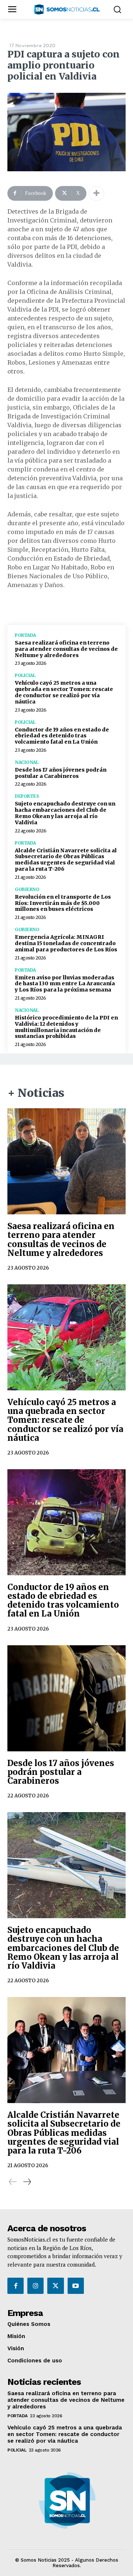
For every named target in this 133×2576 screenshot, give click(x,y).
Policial (25, 675)
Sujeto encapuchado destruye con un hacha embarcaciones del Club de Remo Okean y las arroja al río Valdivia (65, 813)
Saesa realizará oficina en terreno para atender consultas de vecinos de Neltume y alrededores (66, 649)
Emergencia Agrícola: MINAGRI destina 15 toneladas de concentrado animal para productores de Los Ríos (66, 943)
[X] (55, 2286)
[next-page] (27, 2182)
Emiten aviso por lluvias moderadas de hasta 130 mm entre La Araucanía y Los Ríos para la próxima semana (65, 984)
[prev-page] (13, 2182)
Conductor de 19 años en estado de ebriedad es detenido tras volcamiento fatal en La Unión (62, 736)
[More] (96, 193)
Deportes (27, 796)
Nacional (26, 762)
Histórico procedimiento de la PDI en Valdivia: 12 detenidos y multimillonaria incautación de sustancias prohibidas (66, 1027)
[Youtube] (76, 2286)
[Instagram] (35, 2286)
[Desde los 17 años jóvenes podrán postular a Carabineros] (66, 1698)
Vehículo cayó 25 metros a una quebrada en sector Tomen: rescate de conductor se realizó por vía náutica (64, 692)
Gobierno (27, 889)
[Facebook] (16, 2286)
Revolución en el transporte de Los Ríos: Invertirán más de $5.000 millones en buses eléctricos (63, 903)
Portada (25, 635)
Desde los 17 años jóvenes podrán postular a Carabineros (61, 773)
